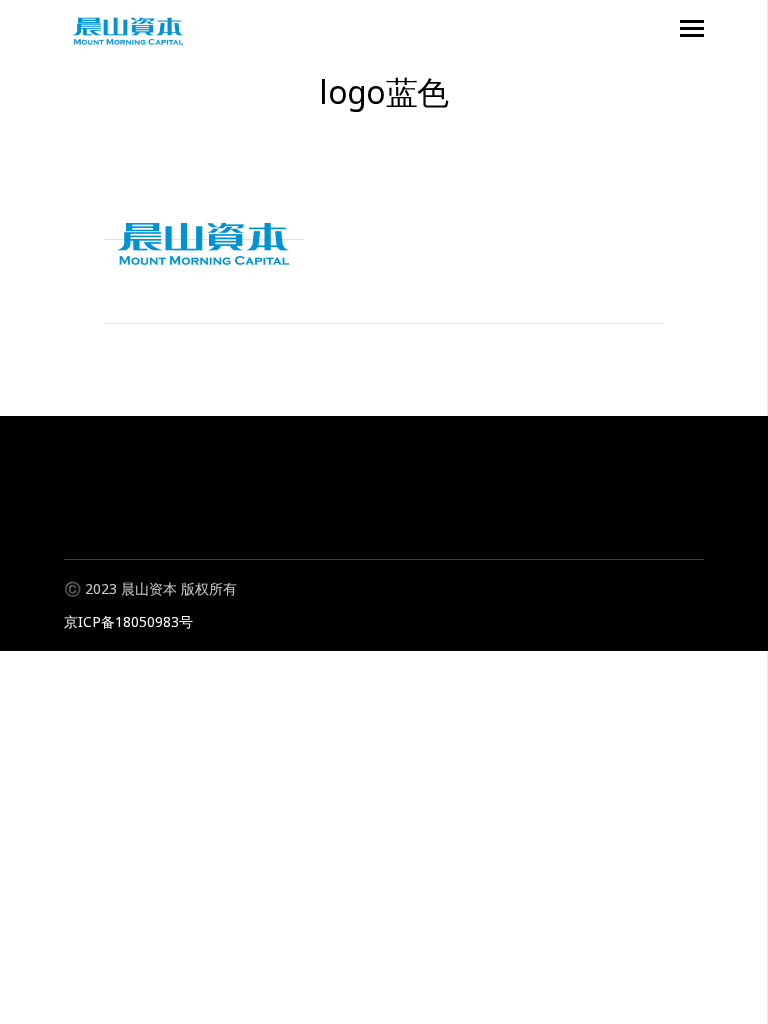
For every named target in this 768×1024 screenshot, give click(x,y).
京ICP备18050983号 (128, 621)
